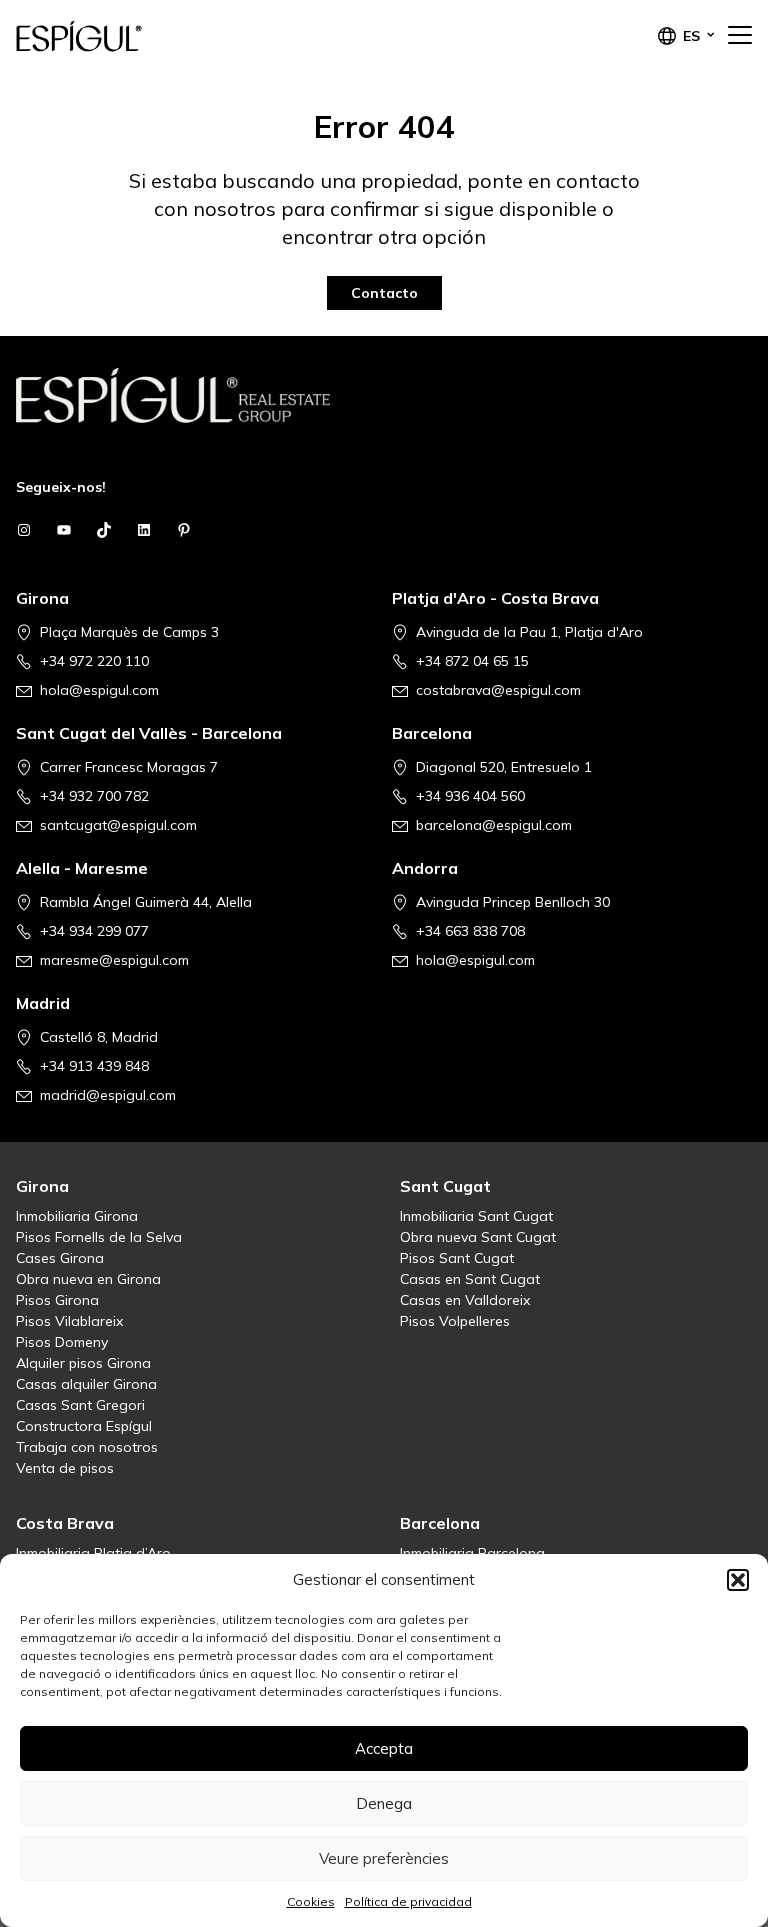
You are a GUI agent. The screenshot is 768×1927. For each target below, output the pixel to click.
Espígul (116, 36)
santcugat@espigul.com (118, 825)
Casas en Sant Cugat (470, 1279)
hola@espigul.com (99, 690)
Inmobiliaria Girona (77, 1216)
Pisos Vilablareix (69, 1321)
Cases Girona (60, 1258)
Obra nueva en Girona (88, 1279)
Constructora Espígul (84, 1426)
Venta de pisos (65, 1468)
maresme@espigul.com (114, 960)
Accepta (384, 1748)
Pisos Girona (57, 1300)
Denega (384, 1803)
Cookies (311, 1901)
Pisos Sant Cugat (457, 1258)
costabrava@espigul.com (498, 690)
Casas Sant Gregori (80, 1405)
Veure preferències (384, 1858)
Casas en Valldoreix (465, 1300)
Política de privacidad (408, 1901)
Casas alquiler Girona (86, 1384)
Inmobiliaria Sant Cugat (476, 1216)
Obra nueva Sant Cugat (478, 1237)
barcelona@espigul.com (494, 825)
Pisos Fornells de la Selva (99, 1237)
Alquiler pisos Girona (83, 1363)
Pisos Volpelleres (455, 1321)
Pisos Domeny (62, 1342)
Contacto (384, 293)
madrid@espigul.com (108, 1095)
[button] (738, 1580)
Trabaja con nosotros (87, 1447)
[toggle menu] (740, 36)
